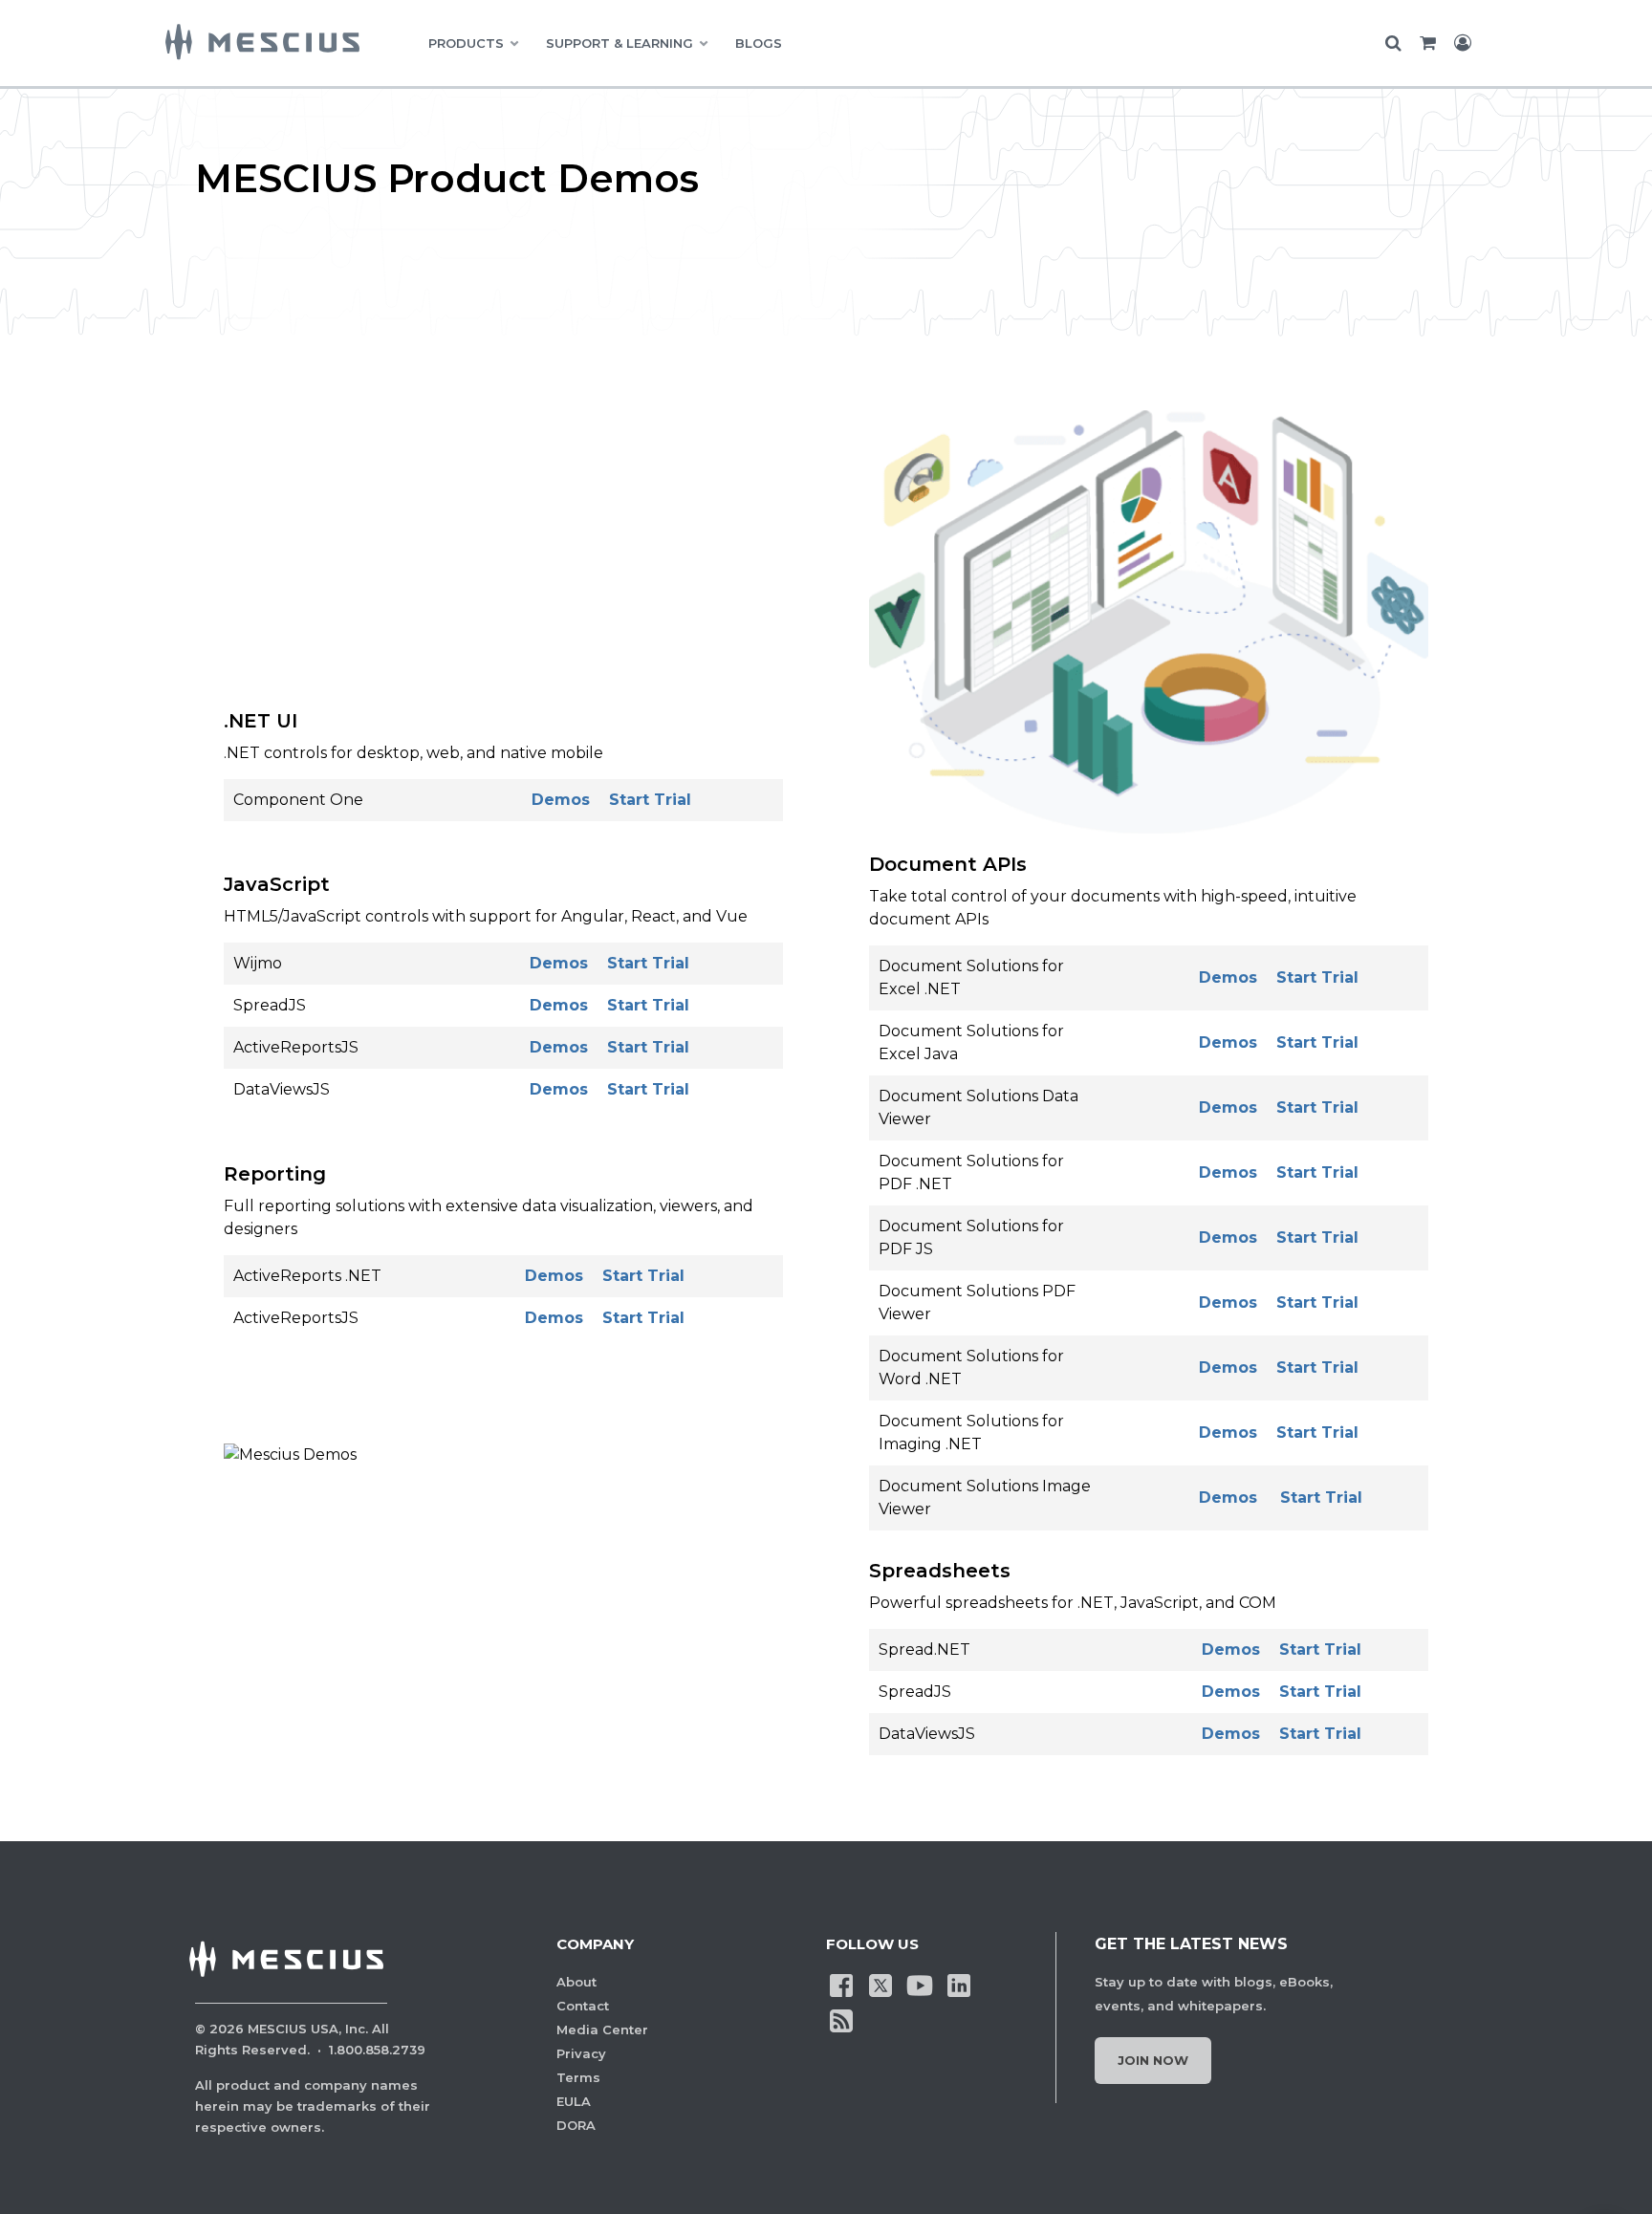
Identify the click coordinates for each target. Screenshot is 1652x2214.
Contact (583, 2006)
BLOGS (759, 43)
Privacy (581, 2053)
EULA (574, 2101)
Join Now (1153, 2060)
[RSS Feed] (841, 2020)
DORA (576, 2125)
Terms (578, 2077)
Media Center (602, 2029)
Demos (561, 800)
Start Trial (650, 800)
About (576, 1982)
